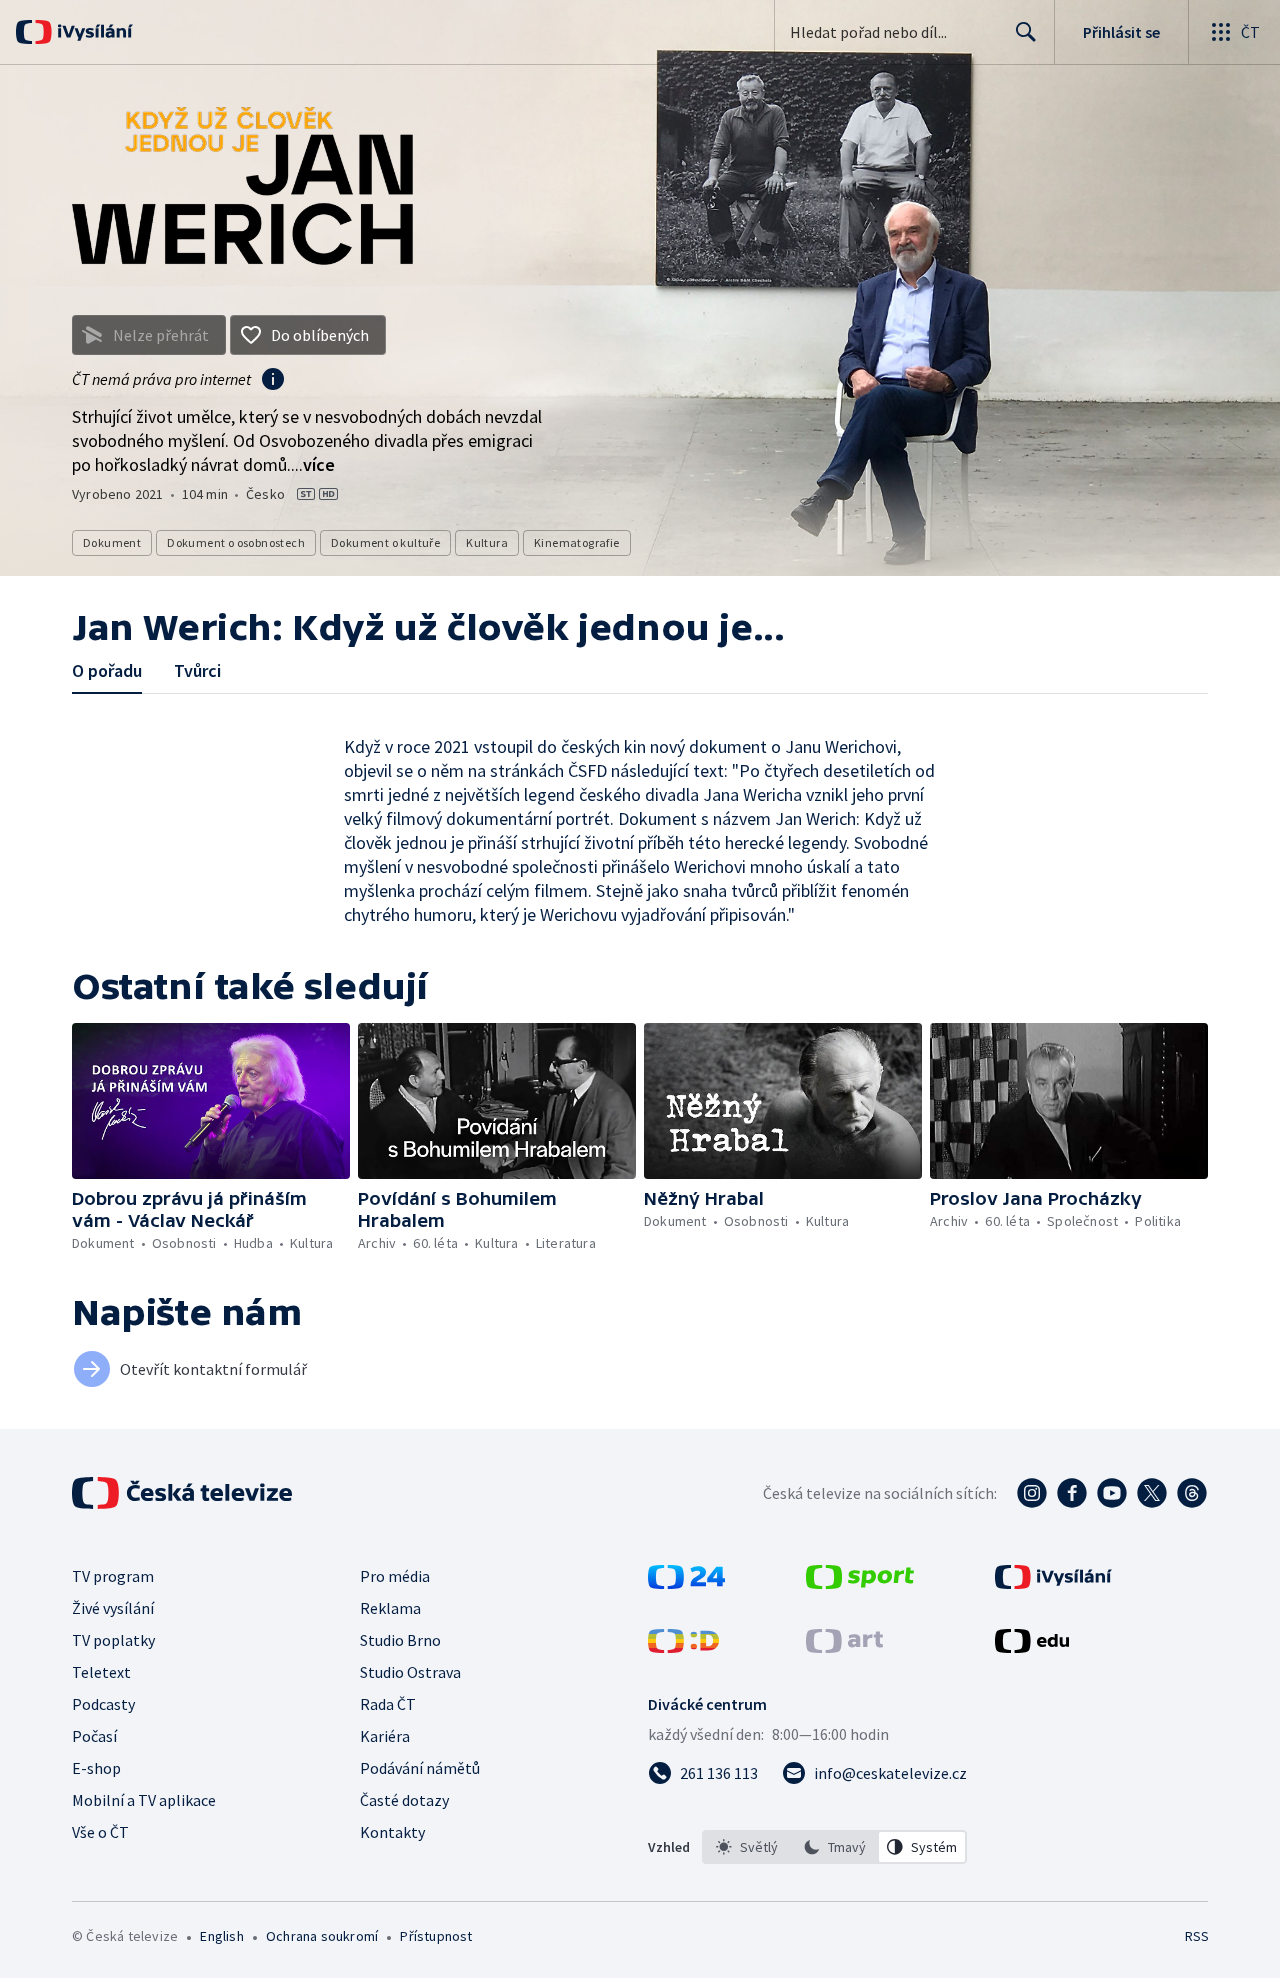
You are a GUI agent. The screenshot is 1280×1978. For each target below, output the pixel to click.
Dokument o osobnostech (236, 542)
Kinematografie (577, 542)
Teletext (101, 1672)
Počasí (94, 1736)
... (313, 464)
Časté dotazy (404, 1800)
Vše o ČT (100, 1832)
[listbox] (834, 1847)
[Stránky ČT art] (844, 1647)
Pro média (395, 1576)
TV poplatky (113, 1640)
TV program (113, 1576)
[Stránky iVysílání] (1053, 1583)
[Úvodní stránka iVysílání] (92, 32)
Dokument (112, 542)
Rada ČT (388, 1704)
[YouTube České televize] (1112, 1493)
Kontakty (392, 1832)
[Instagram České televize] (1032, 1493)
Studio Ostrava (410, 1672)
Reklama (390, 1608)
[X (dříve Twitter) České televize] (1152, 1493)
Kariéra (385, 1736)
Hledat (1026, 32)
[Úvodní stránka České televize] (184, 1493)
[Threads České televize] (1192, 1493)
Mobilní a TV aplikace (144, 1800)
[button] (211, 1101)
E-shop (96, 1768)
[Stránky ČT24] (686, 1583)
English (221, 1936)
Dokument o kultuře (385, 542)
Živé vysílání (113, 1608)
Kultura (487, 542)
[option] (747, 1847)
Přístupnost (436, 1936)
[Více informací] (273, 381)
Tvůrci (197, 670)
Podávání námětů (420, 1768)
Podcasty (103, 1704)
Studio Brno (400, 1640)
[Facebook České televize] (1072, 1493)
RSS (1197, 1936)
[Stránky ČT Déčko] (683, 1647)
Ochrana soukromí (322, 1936)
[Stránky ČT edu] (1032, 1647)
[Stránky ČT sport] (860, 1583)
